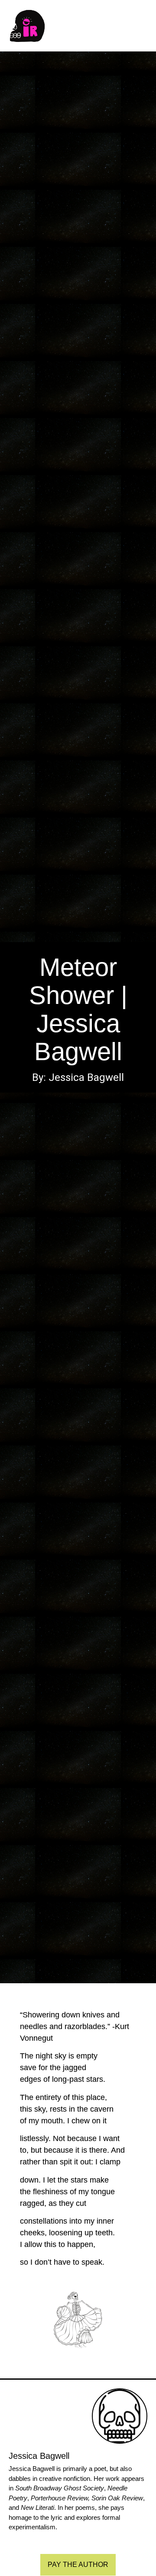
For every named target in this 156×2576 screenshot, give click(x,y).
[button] (146, 26)
